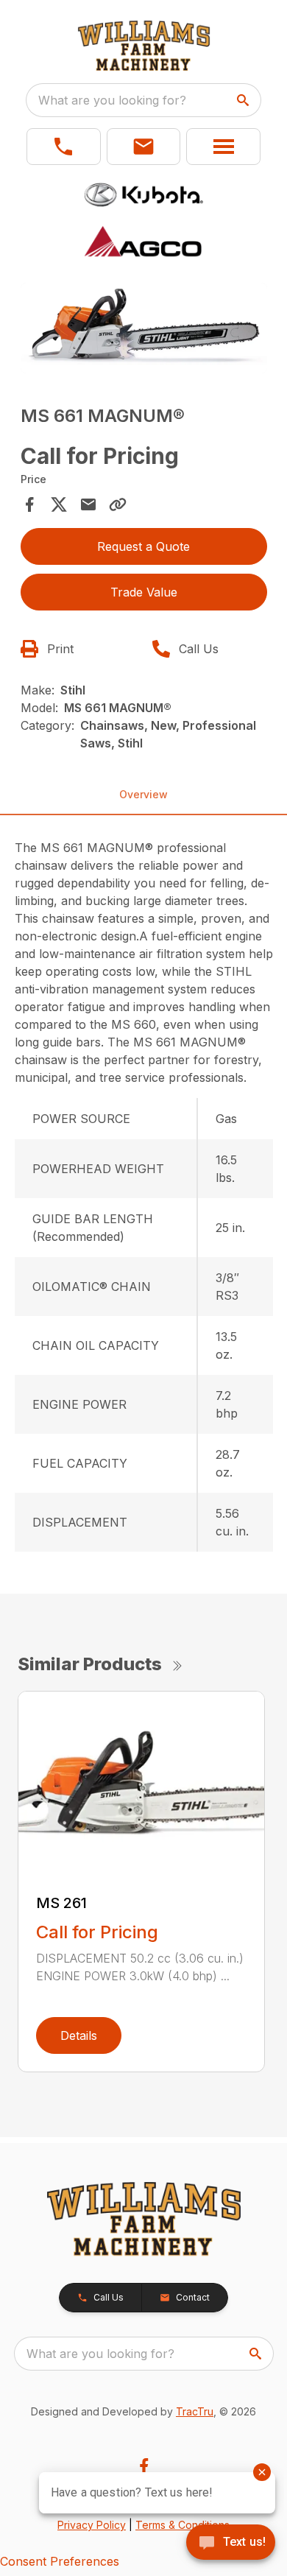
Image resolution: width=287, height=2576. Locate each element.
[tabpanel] (144, 330)
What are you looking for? (112, 100)
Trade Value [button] (144, 592)
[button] (64, 147)
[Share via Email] (88, 504)
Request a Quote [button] (143, 546)
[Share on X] (59, 504)
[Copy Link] (118, 504)
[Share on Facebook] (29, 504)
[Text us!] (231, 2544)
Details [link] (79, 2035)
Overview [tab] (143, 794)
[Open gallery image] (144, 328)
